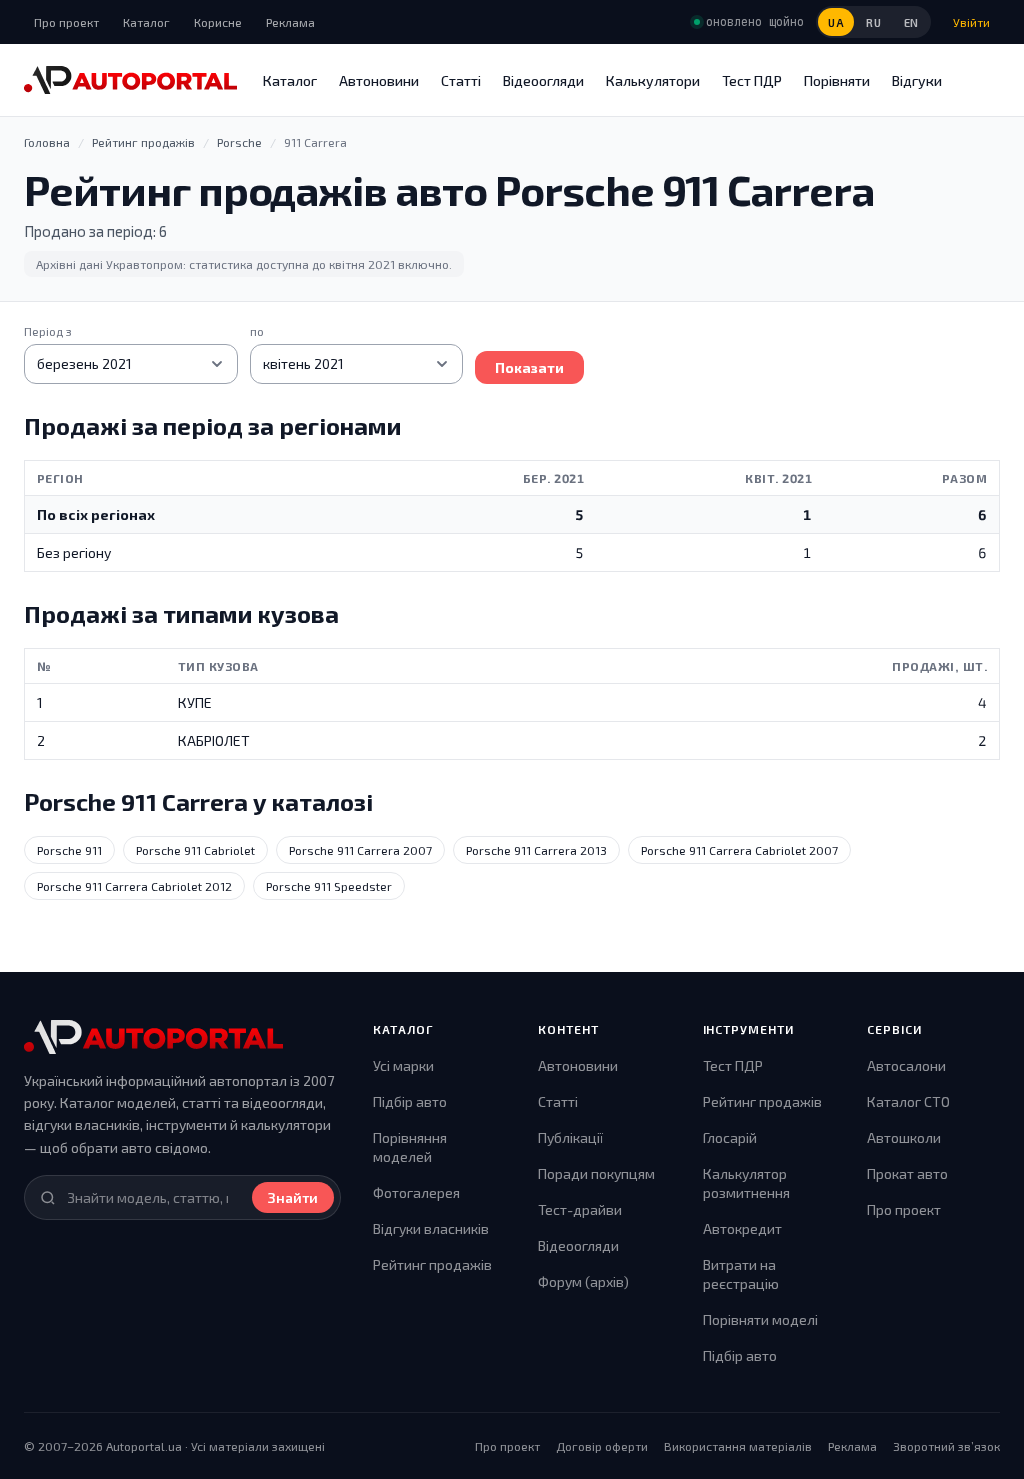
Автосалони (906, 1065)
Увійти (971, 22)
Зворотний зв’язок (946, 1446)
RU (873, 22)
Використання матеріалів (738, 1446)
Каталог (146, 22)
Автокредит (742, 1228)
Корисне (218, 22)
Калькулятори (653, 80)
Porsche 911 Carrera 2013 (536, 850)
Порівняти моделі (760, 1319)
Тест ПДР (752, 80)
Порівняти (837, 80)
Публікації (570, 1137)
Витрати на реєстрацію (741, 1274)
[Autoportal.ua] (130, 80)
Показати (529, 367)
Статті (461, 80)
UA (836, 22)
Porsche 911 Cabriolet (195, 850)
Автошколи (904, 1137)
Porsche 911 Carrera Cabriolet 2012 (134, 886)
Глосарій (730, 1137)
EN (911, 22)
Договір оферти (602, 1446)
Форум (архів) (583, 1281)
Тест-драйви (580, 1209)
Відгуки (917, 80)
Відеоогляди (543, 80)
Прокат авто (907, 1173)
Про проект (66, 22)
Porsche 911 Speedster (329, 886)
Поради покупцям (596, 1173)
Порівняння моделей (410, 1147)
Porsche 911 (69, 850)
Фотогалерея (416, 1192)
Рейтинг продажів (432, 1264)
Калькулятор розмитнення (746, 1183)
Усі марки (403, 1065)
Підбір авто (410, 1101)
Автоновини (379, 80)
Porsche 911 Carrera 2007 (360, 850)
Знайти (293, 1197)
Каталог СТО (908, 1101)
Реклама (290, 22)
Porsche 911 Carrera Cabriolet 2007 (739, 850)
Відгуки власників (431, 1228)
